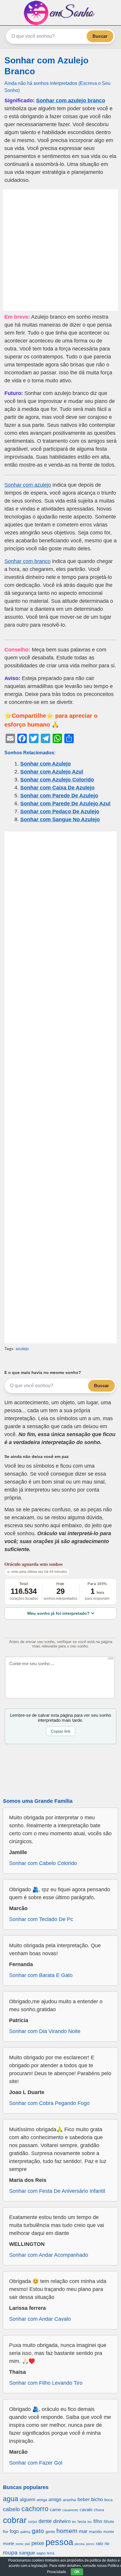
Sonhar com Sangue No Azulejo (60, 819)
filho (98, 2521)
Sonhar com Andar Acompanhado (49, 2255)
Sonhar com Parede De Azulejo (59, 796)
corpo (32, 2522)
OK (77, 2572)
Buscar (100, 36)
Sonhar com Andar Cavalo (40, 2319)
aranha (69, 2500)
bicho (97, 2500)
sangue (27, 2553)
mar (83, 2531)
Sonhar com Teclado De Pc (41, 1919)
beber (84, 2499)
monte (109, 2532)
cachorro (35, 2509)
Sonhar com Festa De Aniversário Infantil (57, 2191)
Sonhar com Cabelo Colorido (43, 1863)
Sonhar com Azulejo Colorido (57, 780)
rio (107, 2543)
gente (50, 2532)
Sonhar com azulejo (28, 485)
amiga (42, 2500)
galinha (25, 2532)
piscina (80, 2544)
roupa (10, 2553)
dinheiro (62, 2521)
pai (27, 2544)
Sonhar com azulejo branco (71, 101)
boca (108, 2500)
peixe (38, 2543)
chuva (99, 2510)
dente (45, 2521)
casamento (70, 2510)
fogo (14, 2531)
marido (95, 2532)
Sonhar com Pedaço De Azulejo (60, 812)
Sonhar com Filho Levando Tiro (46, 2383)
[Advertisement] (60, 250)
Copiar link (61, 1731)
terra (51, 2553)
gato (38, 2531)
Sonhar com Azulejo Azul (52, 772)
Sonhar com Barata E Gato (41, 1975)
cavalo (86, 2510)
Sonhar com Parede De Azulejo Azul (65, 804)
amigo (55, 2499)
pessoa (59, 2542)
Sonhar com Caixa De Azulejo (57, 788)
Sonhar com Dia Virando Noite (45, 2031)
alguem (27, 2499)
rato (99, 2543)
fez (90, 2522)
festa (82, 2522)
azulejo (22, 1349)
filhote (109, 2522)
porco (90, 2544)
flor (6, 2532)
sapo (41, 2553)
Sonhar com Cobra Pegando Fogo (49, 2103)
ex (74, 2522)
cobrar (15, 2520)
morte (9, 2543)
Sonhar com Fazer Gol (36, 2463)
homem (67, 2531)
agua (11, 2499)
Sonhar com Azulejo (46, 764)
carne (55, 2510)
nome (20, 2544)
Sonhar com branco (27, 561)
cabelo (11, 2509)
